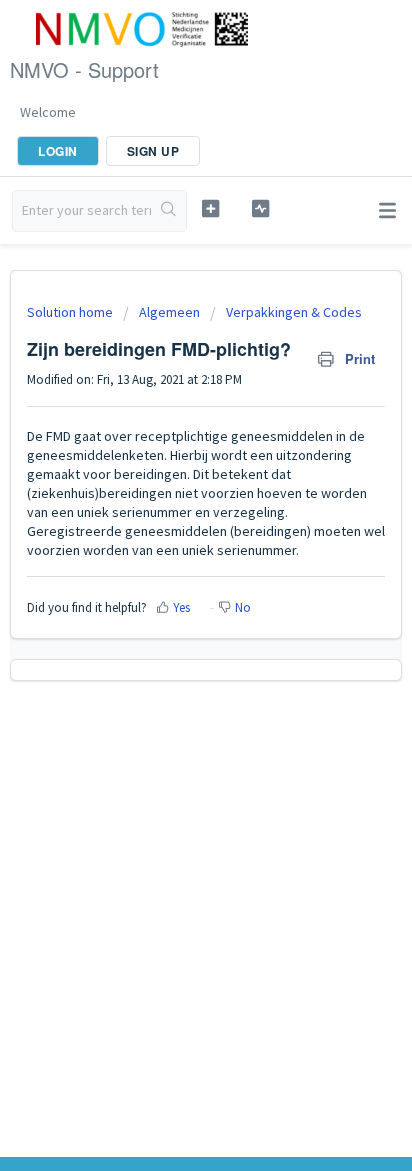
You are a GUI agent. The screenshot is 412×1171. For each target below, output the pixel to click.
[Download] (169, 574)
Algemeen (169, 312)
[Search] (168, 211)
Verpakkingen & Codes (294, 312)
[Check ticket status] (261, 208)
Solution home (71, 312)
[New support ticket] (211, 208)
